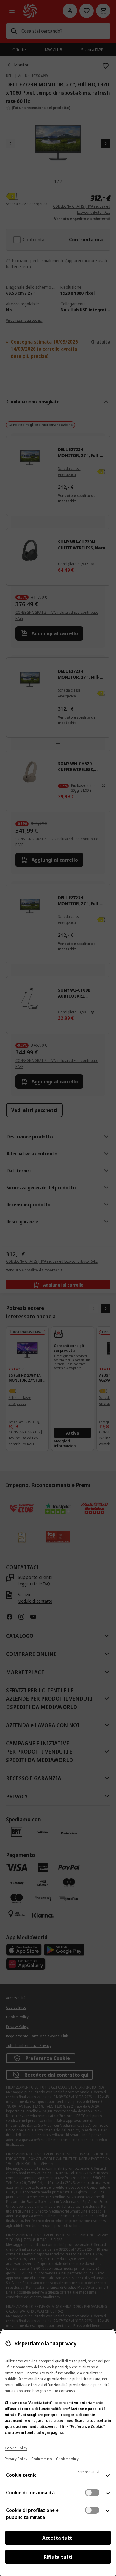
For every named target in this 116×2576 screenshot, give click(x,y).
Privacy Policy (16, 2459)
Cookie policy (67, 2459)
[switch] (92, 2493)
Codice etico (42, 2459)
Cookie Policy (16, 2448)
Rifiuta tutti (58, 2557)
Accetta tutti (58, 2538)
